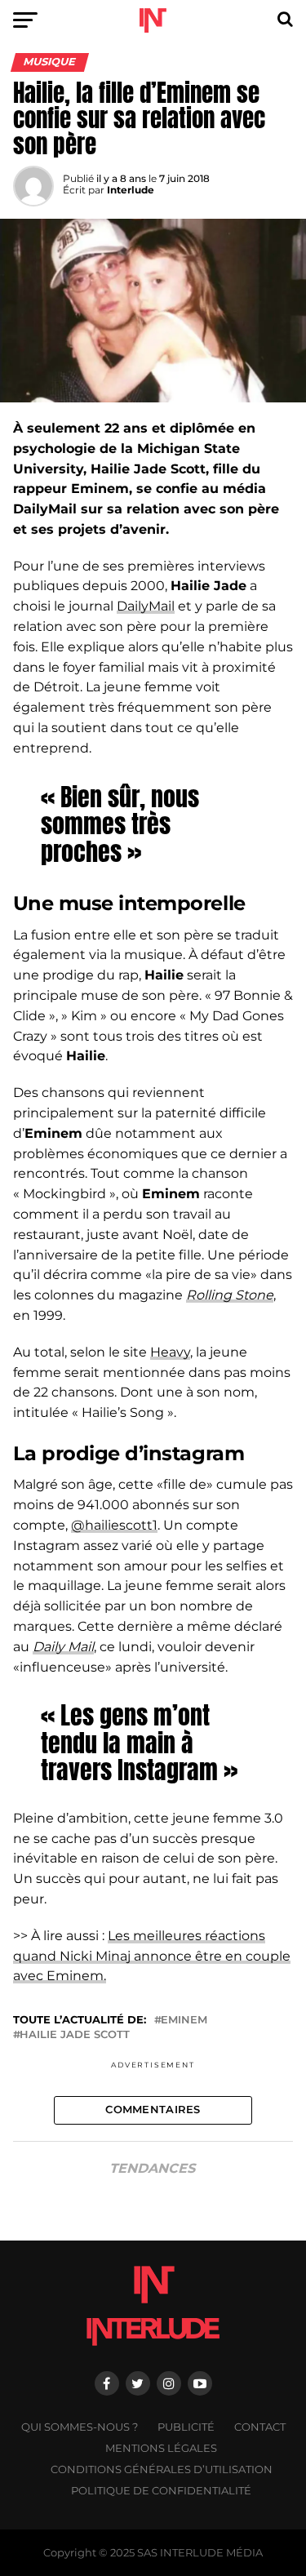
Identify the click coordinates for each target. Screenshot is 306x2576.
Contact (260, 2427)
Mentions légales (161, 2448)
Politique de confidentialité (161, 2491)
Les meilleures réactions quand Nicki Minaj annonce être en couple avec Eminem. (152, 1956)
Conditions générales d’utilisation (162, 2469)
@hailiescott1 (114, 1525)
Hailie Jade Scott (75, 2035)
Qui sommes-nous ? (80, 2427)
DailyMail (146, 606)
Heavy (170, 1352)
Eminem (184, 2021)
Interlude (131, 190)
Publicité (186, 2427)
